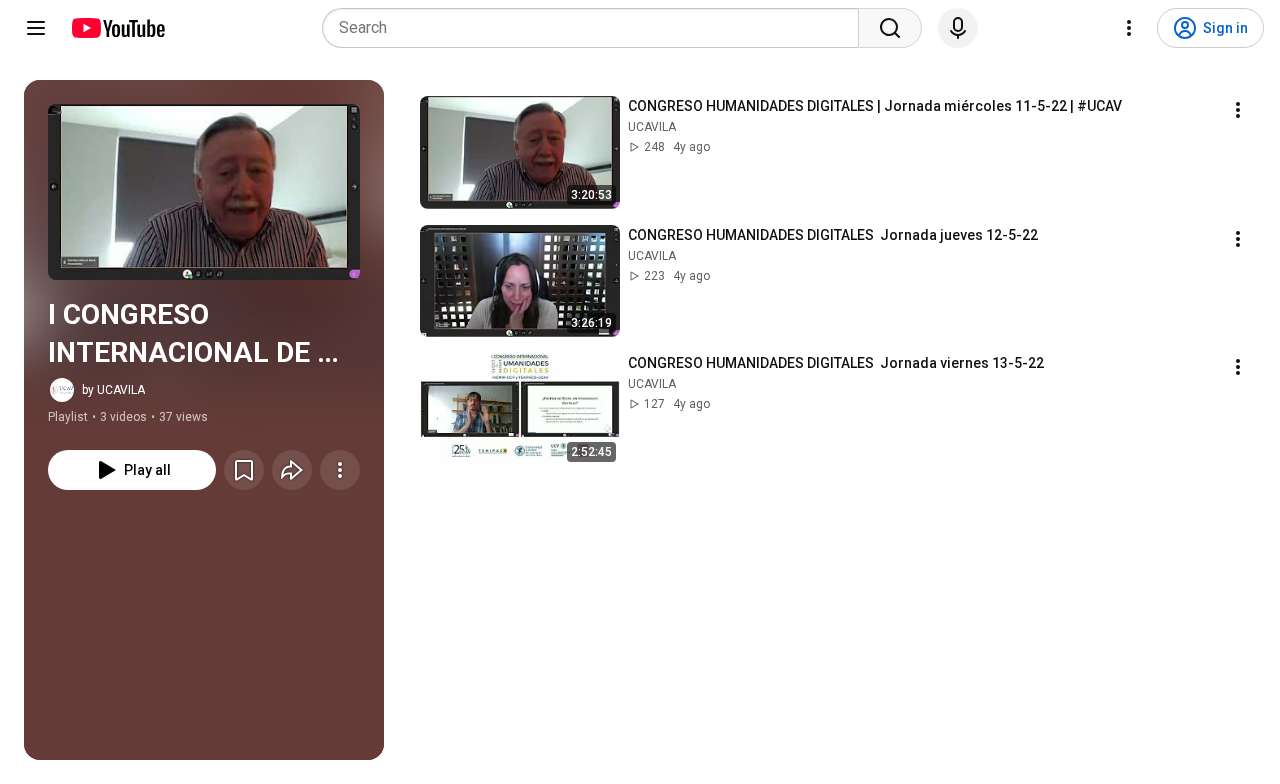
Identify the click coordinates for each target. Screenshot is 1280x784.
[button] (204, 192)
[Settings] (1129, 28)
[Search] (890, 28)
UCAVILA (652, 127)
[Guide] (36, 28)
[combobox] (596, 28)
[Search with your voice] (958, 28)
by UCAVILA (113, 390)
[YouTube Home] (117, 28)
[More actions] (340, 470)
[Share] (292, 470)
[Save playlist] (244, 470)
